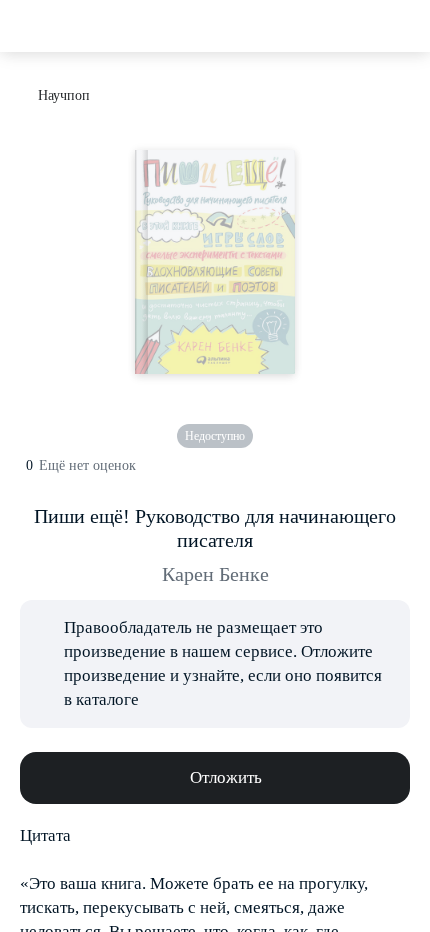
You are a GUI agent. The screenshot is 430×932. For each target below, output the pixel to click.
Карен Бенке (215, 574)
